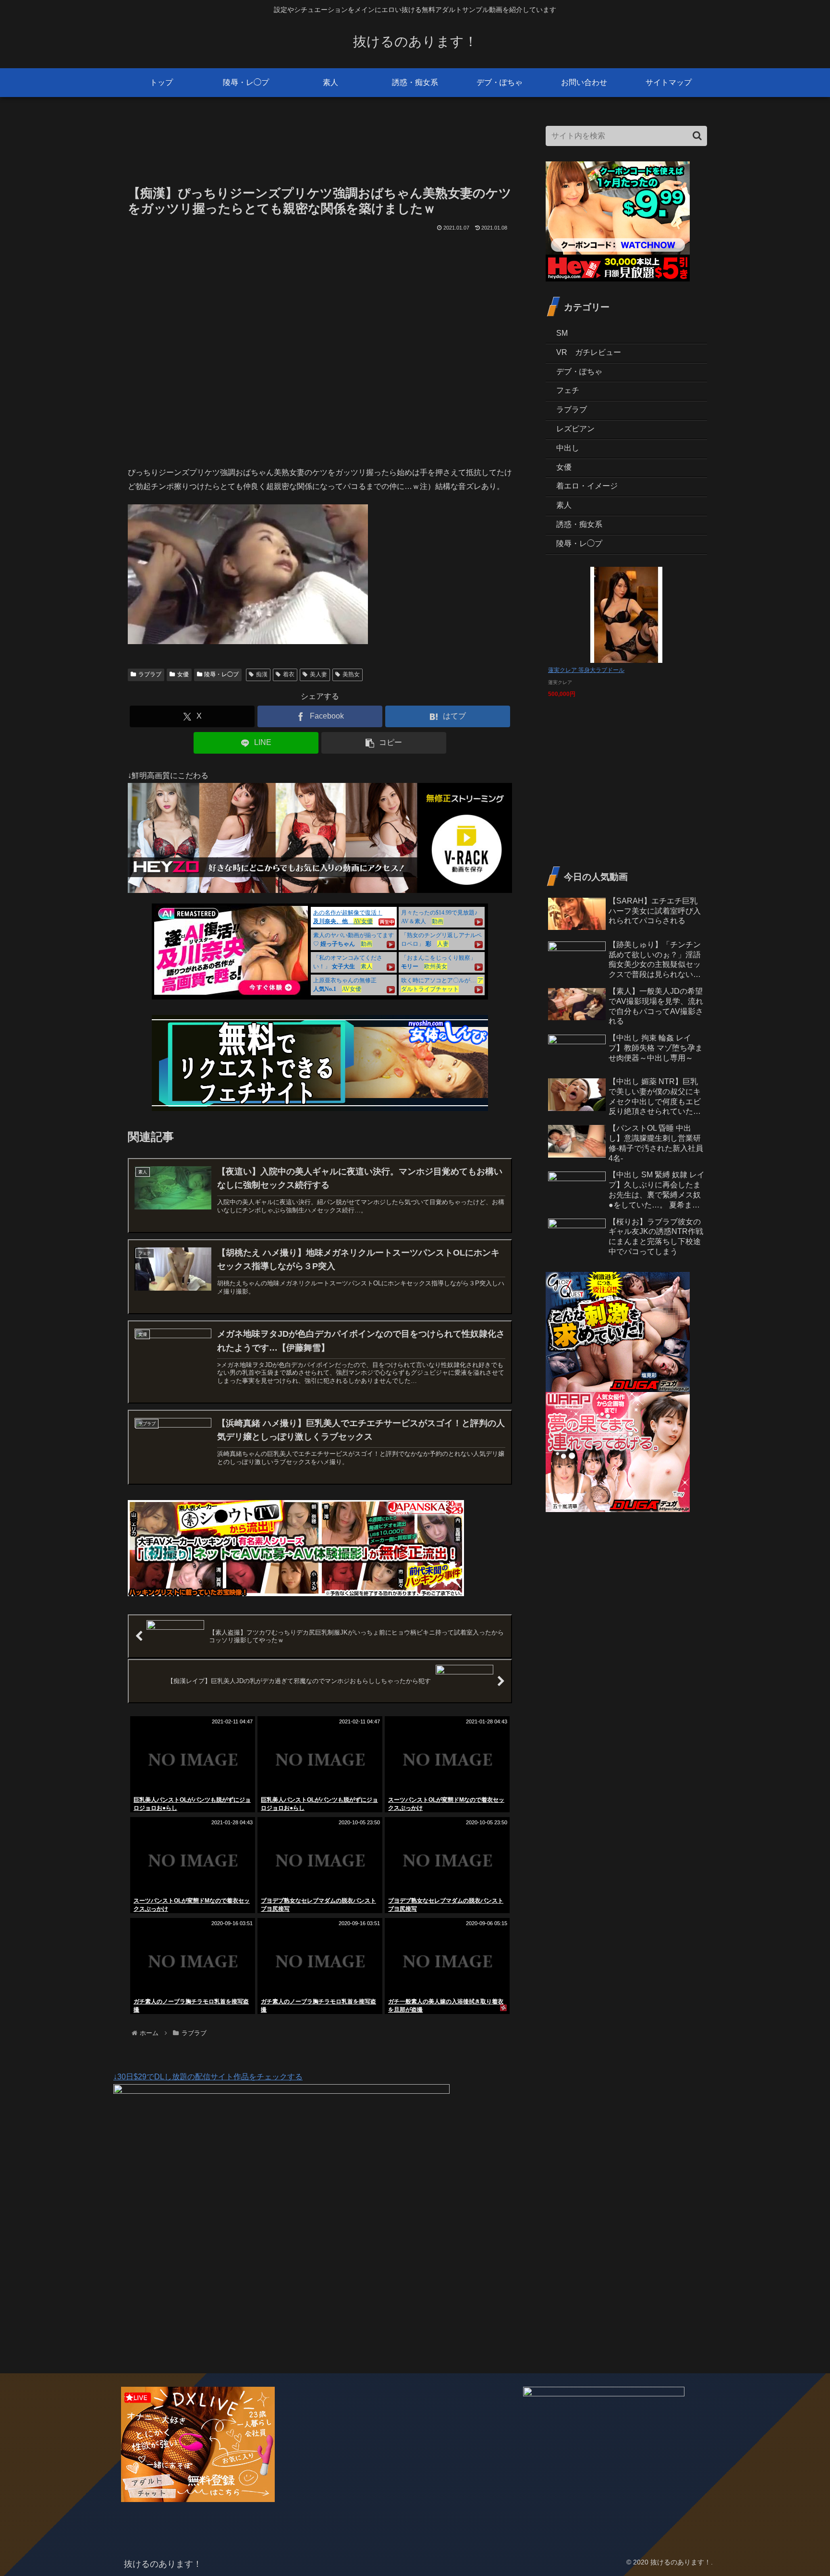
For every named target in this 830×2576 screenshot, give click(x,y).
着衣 (289, 674)
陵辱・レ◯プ (221, 674)
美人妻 (318, 674)
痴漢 (262, 674)
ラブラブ (150, 674)
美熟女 (351, 674)
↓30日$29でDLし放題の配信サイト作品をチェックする (208, 2077)
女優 (183, 674)
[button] (384, 743)
